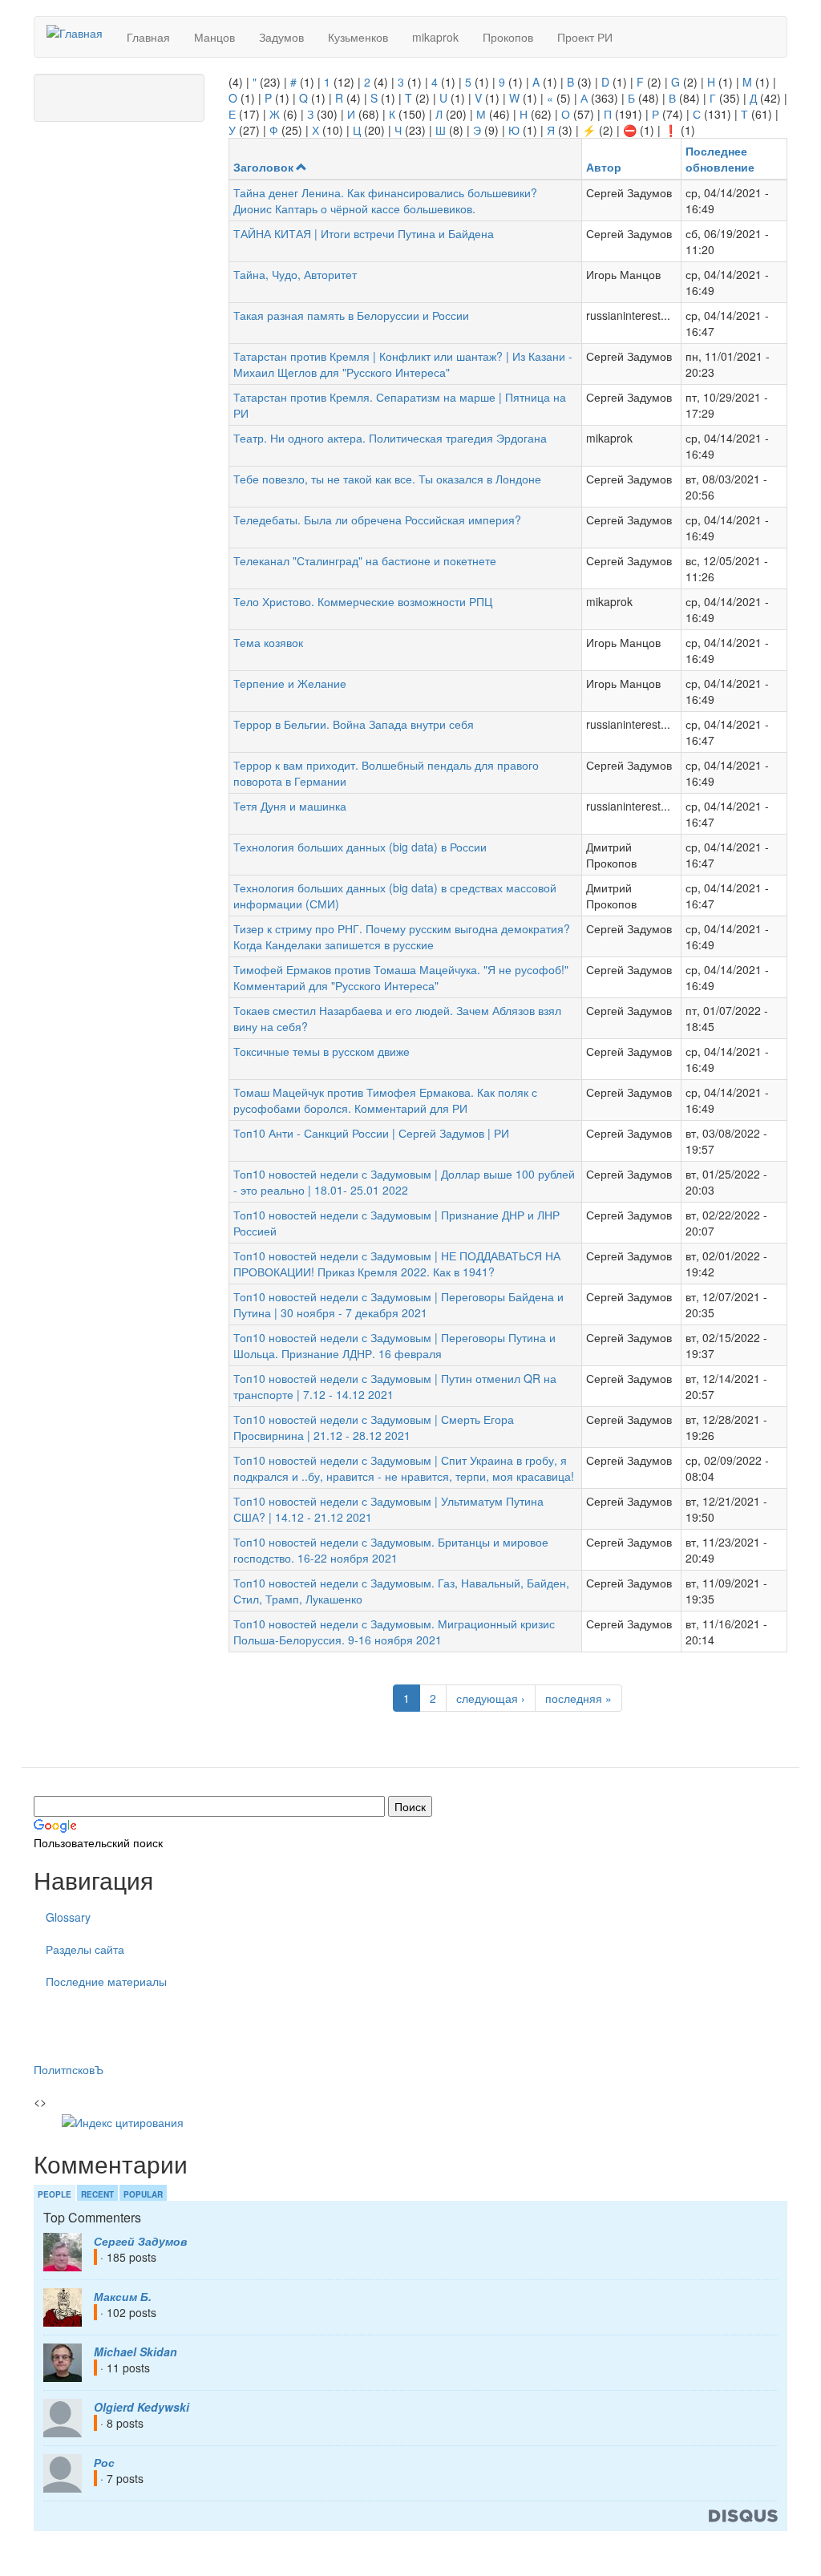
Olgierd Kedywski (142, 2407)
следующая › (491, 1698)
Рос (104, 2462)
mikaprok (435, 37)
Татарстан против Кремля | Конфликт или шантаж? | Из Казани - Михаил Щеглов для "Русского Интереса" (403, 364)
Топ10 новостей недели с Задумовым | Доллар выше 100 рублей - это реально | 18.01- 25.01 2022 (404, 1182)
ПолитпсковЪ (69, 2069)
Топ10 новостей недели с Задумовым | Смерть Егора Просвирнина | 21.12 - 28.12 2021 (374, 1427)
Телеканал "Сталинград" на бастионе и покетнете (365, 560)
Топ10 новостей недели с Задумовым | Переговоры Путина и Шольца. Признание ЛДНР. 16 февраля (394, 1345)
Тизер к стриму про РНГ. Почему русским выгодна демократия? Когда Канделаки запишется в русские (402, 936)
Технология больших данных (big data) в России (360, 847)
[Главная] (81, 32)
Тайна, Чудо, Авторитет (295, 274)
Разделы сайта (85, 1949)
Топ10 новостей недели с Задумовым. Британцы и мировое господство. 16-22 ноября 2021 (391, 1550)
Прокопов (508, 37)
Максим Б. (123, 2296)
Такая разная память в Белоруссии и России (351, 315)
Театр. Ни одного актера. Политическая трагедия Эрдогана (390, 438)
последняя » (578, 1698)
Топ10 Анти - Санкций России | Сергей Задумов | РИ (371, 1133)
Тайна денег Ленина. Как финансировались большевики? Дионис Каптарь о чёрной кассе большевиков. (385, 200)
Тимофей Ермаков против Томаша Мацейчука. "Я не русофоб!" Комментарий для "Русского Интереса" (401, 977)
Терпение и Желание (290, 683)
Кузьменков (358, 37)
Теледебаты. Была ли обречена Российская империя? (377, 520)
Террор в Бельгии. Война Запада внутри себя (354, 724)
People (55, 2194)
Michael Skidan (135, 2352)
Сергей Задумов (140, 2241)
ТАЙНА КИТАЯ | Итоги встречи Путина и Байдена (364, 233)
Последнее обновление (720, 159)
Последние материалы (106, 1981)
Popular (143, 2194)
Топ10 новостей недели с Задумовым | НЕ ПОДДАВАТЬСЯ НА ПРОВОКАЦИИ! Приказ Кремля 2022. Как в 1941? (397, 1264)
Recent (97, 2194)
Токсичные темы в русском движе (322, 1051)
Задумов (281, 37)
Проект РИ (585, 37)
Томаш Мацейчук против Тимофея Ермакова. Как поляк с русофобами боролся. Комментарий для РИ (385, 1100)
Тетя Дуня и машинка (290, 806)
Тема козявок (268, 642)
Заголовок (263, 167)
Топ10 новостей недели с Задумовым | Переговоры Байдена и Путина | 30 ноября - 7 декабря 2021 (398, 1304)
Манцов (214, 37)
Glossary (68, 1917)
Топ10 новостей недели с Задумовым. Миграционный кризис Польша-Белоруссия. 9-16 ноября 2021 (394, 1632)
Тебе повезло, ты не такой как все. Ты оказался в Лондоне (387, 479)
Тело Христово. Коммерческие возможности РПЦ (363, 601)
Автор (604, 167)
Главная (148, 37)
